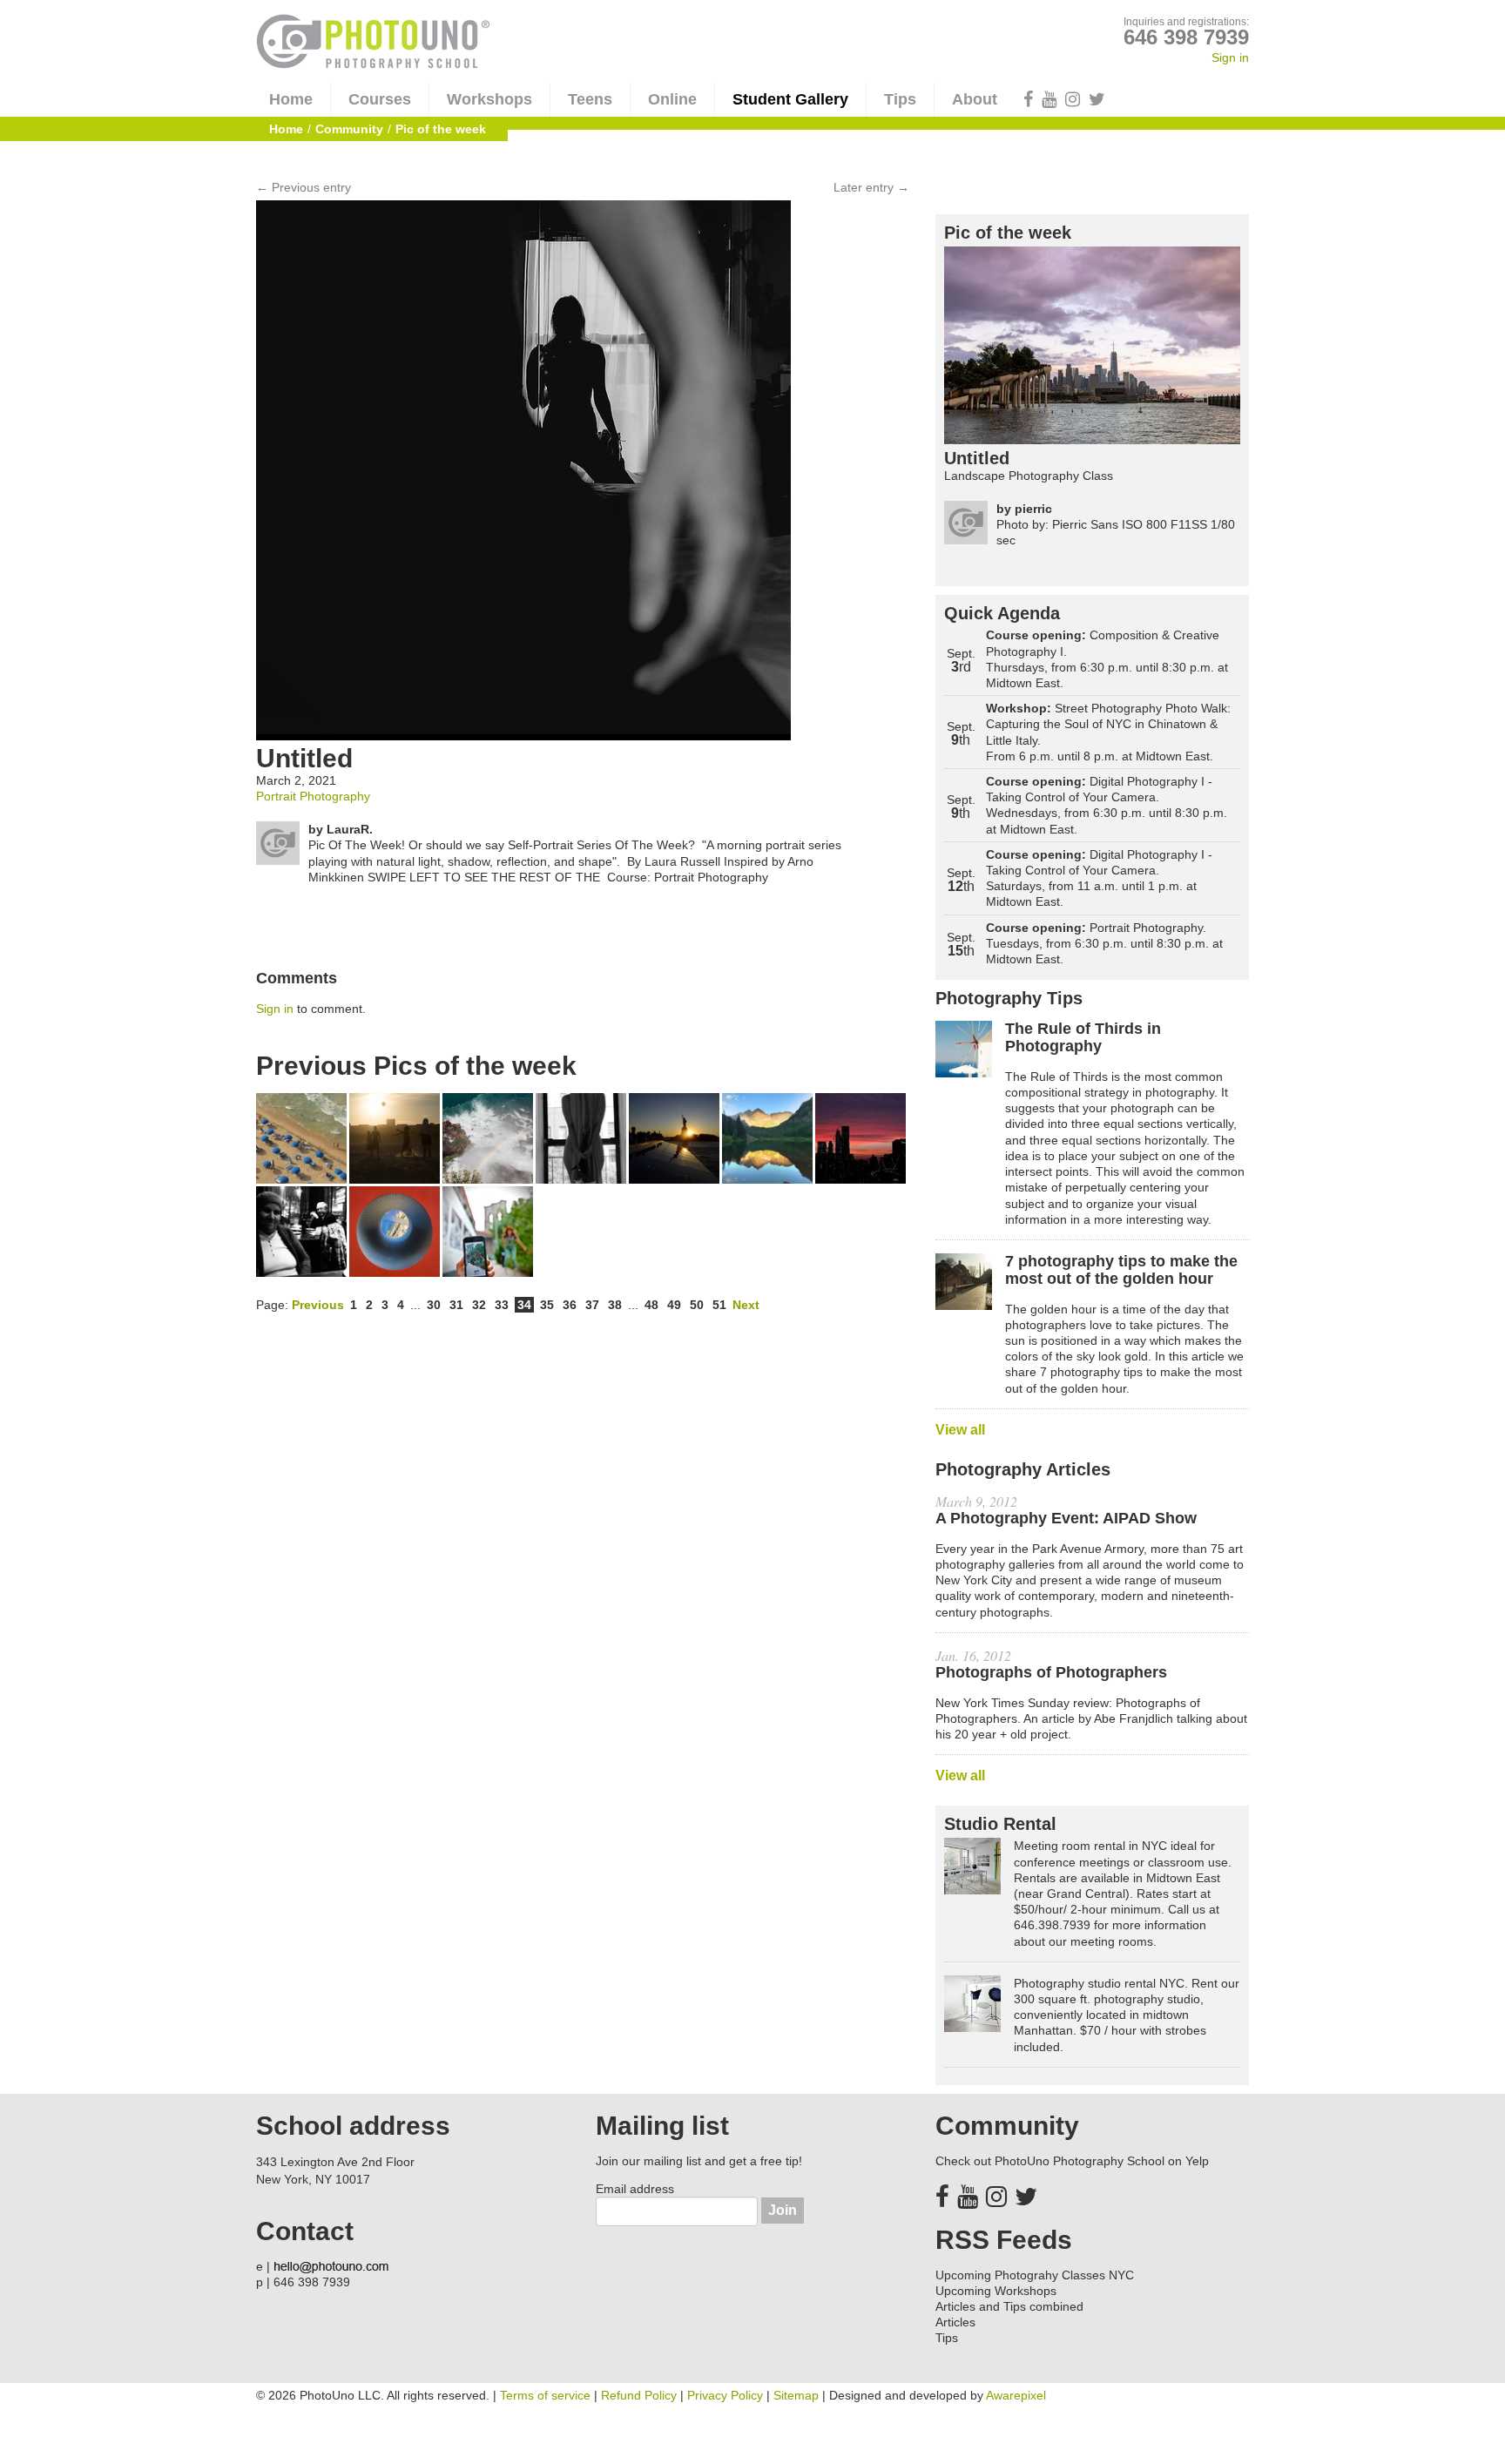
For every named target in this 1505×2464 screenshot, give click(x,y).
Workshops (489, 99)
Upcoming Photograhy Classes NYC (1035, 2275)
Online (672, 99)
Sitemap (796, 2395)
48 (651, 1305)
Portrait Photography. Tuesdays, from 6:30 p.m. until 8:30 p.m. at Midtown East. (1104, 943)
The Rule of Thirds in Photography (1083, 1038)
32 (479, 1305)
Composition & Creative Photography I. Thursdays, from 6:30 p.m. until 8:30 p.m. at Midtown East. (1107, 659)
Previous (318, 1305)
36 (570, 1305)
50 (697, 1305)
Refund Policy (639, 2395)
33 (502, 1305)
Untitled (977, 458)
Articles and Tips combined (1009, 2306)
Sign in (1230, 57)
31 (456, 1305)
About (975, 99)
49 (674, 1305)
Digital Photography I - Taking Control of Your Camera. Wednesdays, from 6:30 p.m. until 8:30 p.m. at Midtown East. (1107, 805)
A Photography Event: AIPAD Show (1066, 1519)
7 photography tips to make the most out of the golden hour (1121, 1270)
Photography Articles (1023, 1469)
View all (960, 1430)
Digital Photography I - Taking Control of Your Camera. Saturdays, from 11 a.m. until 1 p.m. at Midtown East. (1099, 878)
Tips (900, 99)
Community (349, 129)
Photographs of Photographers (1051, 1673)
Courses (380, 99)
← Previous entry (304, 187)
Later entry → (871, 187)
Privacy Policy (725, 2395)
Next (746, 1305)
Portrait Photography (313, 796)
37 (592, 1305)
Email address (635, 2189)
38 (615, 1305)
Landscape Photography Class (1029, 476)
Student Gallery (790, 99)
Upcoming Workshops (996, 2291)
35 (547, 1305)
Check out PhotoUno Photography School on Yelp (1072, 2161)
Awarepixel (1016, 2395)
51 (719, 1305)
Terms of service (545, 2395)
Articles (955, 2322)
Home (291, 99)
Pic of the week (1008, 233)
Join (783, 2210)
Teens (590, 99)
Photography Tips (1009, 998)
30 (434, 1305)
